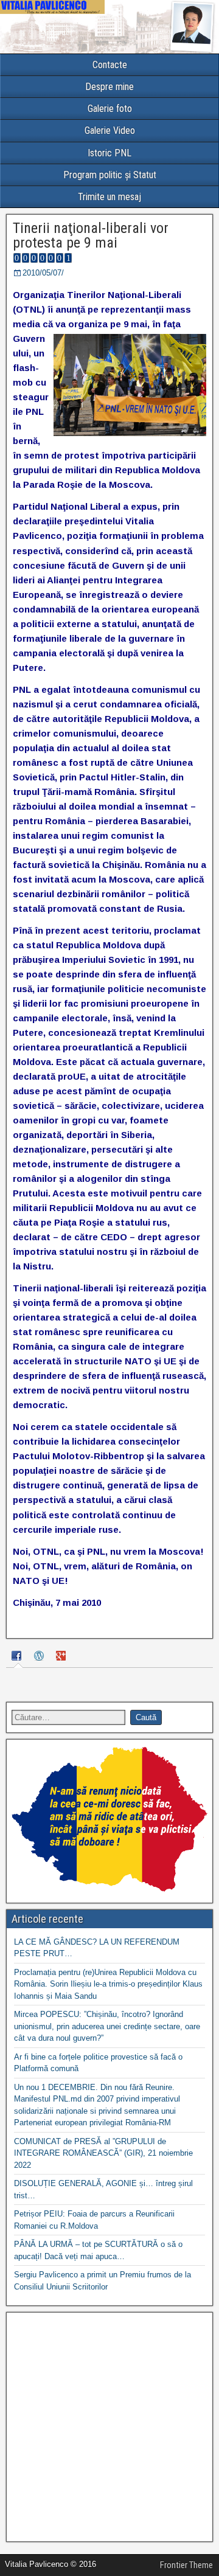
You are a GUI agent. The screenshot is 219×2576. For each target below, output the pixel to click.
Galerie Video (110, 130)
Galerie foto (110, 109)
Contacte (110, 65)
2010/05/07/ (43, 273)
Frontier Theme (186, 2565)
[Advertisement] (109, 2427)
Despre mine (109, 87)
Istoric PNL (109, 153)
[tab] (18, 1657)
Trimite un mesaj (109, 197)
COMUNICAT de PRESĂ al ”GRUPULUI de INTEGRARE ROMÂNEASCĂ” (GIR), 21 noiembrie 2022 (103, 2153)
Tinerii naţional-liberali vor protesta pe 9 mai (91, 235)
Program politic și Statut (110, 175)
